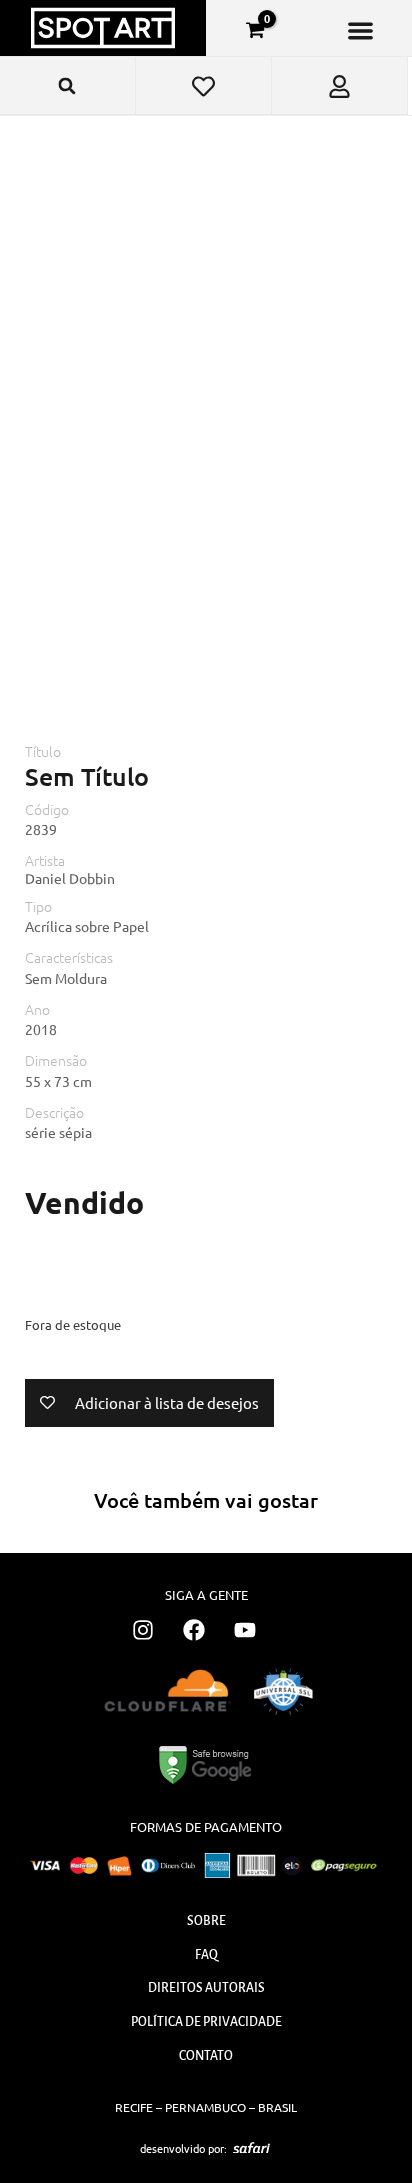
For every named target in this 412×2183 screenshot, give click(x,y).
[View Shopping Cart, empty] (255, 30)
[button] (360, 30)
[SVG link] (251, 2148)
